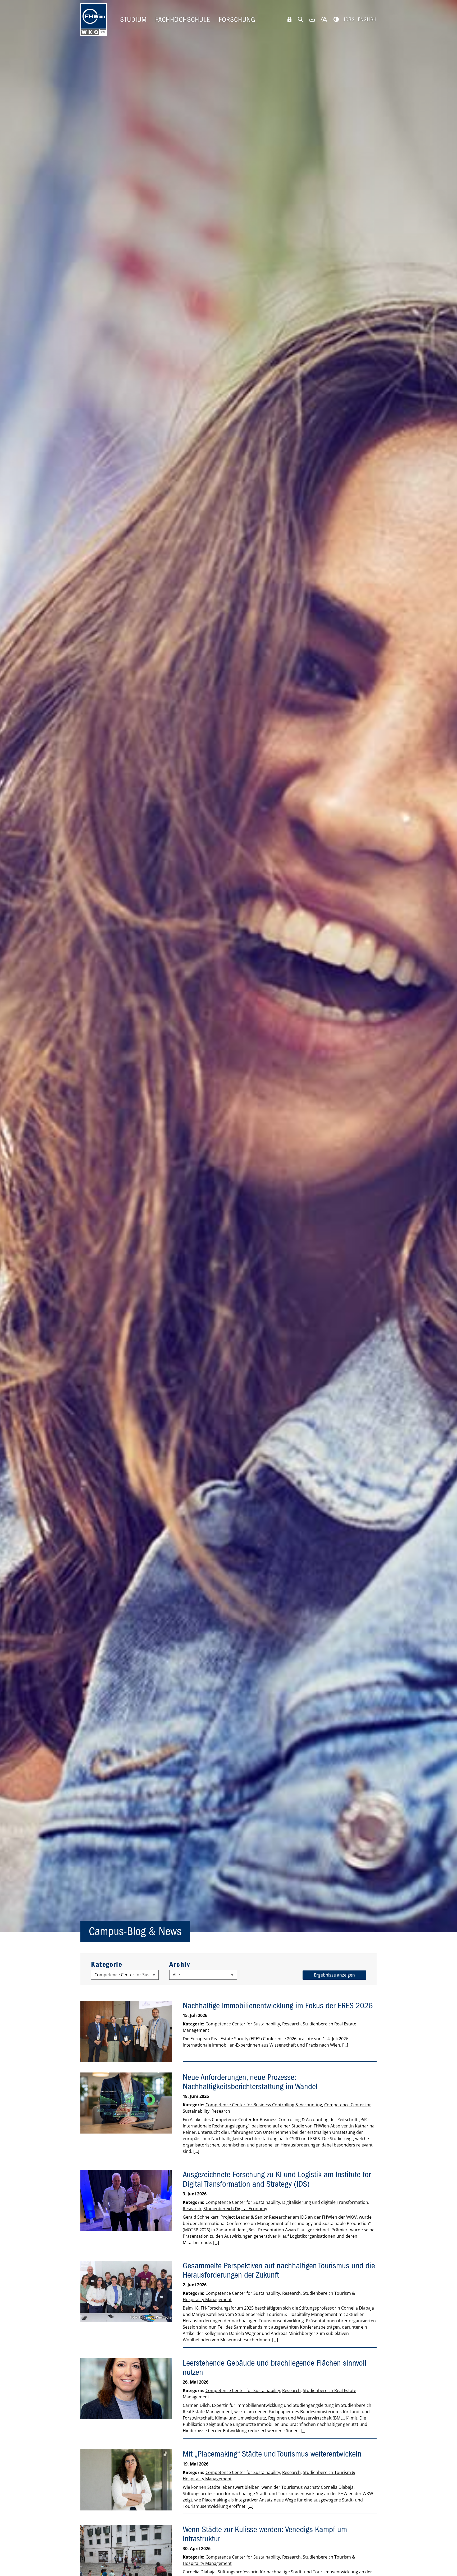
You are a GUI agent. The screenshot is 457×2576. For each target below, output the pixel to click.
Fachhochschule (183, 20)
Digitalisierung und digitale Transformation (325, 2202)
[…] (345, 2045)
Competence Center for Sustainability (243, 2024)
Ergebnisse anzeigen (334, 1975)
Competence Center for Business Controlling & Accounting (264, 2105)
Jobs (349, 19)
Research (291, 2024)
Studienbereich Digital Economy (235, 2209)
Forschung (237, 20)
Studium (133, 20)
